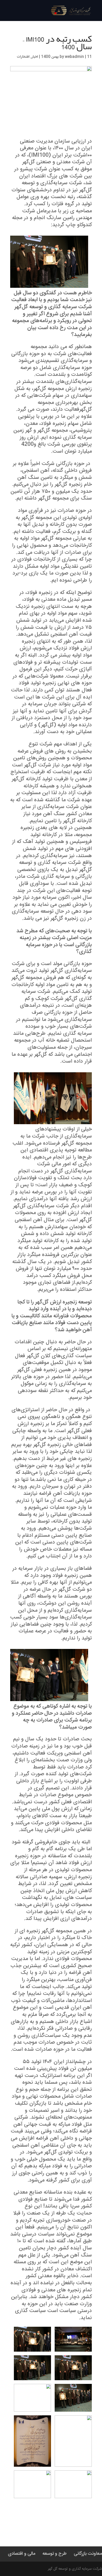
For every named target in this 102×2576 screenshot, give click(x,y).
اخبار (35, 57)
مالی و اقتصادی (22, 2554)
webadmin (74, 57)
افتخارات (23, 57)
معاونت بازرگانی (88, 2554)
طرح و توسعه (55, 2554)
